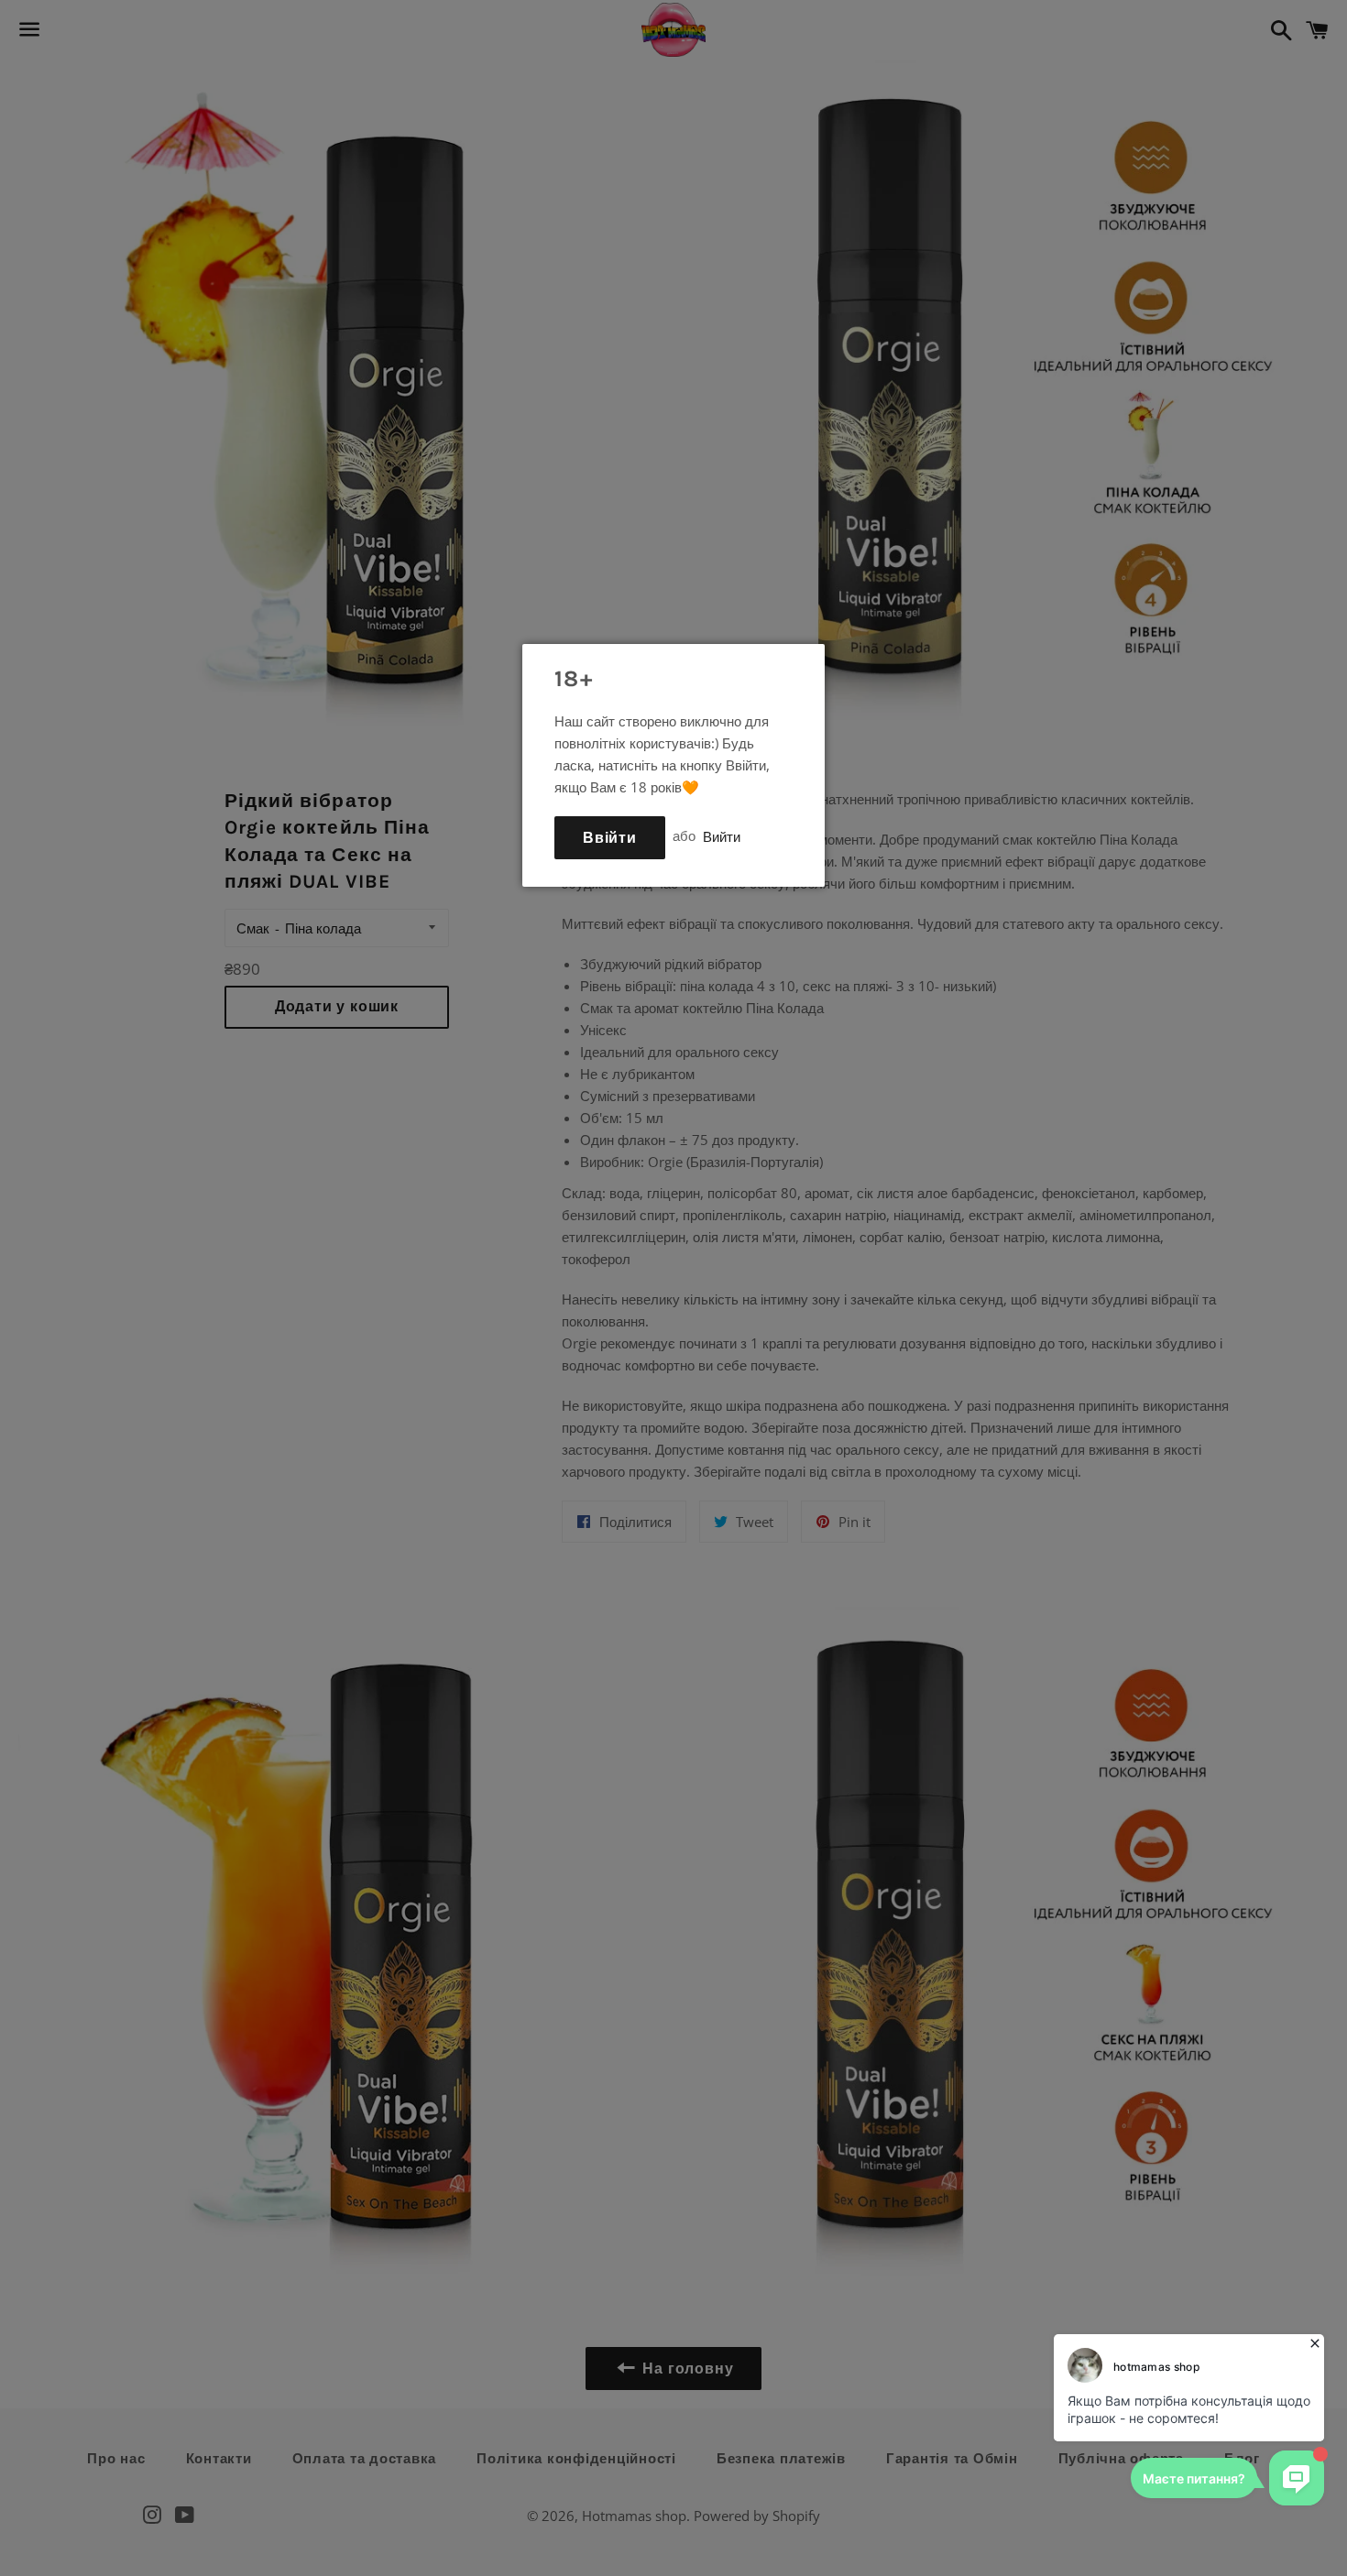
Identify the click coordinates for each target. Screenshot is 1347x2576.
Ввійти (610, 838)
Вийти (722, 835)
